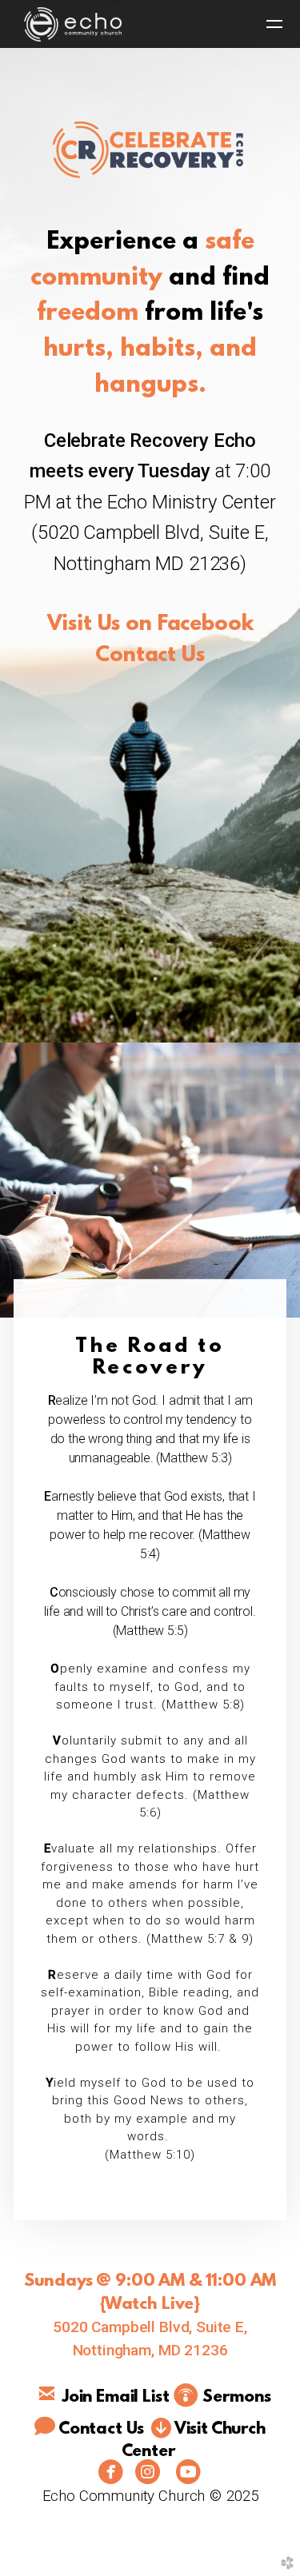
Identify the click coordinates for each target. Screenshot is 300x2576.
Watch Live (149, 2305)
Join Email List (116, 2398)
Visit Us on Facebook (150, 624)
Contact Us (150, 656)
